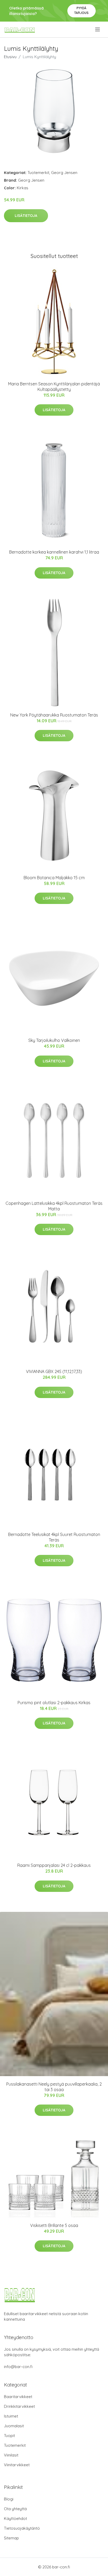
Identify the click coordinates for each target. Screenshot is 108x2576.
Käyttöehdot (15, 2518)
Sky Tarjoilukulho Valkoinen (54, 1040)
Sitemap (11, 2538)
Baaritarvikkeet (18, 2397)
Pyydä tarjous (81, 10)
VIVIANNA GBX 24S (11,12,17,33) (54, 1371)
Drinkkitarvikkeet (19, 2406)
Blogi (9, 2499)
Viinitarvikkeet (17, 2465)
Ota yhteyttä (15, 2509)
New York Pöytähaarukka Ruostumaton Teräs (54, 715)
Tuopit (9, 2436)
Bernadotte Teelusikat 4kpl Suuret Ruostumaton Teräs (54, 1537)
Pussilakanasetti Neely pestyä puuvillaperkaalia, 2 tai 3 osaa (54, 2087)
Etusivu (10, 57)
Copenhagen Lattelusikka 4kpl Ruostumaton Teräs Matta (54, 1206)
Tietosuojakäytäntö (22, 2528)
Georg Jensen (64, 173)
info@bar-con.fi (18, 2367)
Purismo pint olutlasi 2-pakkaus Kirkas (54, 1703)
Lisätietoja (26, 216)
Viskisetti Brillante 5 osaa (54, 2225)
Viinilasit (11, 2455)
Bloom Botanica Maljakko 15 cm (54, 878)
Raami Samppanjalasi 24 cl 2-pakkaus (54, 1865)
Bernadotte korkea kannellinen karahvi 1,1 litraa (54, 552)
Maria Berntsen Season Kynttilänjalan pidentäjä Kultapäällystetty (54, 387)
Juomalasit (14, 2426)
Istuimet (11, 2416)
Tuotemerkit (38, 173)
